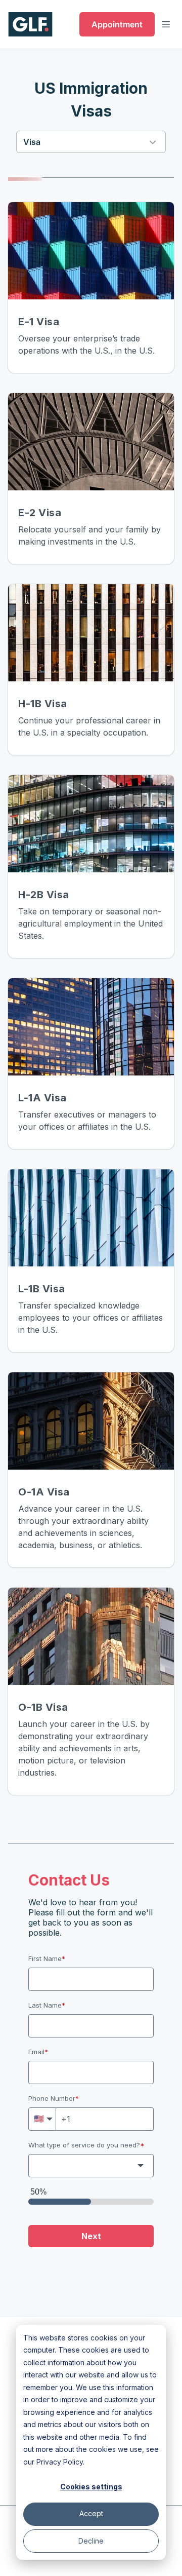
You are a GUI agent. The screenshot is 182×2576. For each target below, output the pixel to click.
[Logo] (30, 24)
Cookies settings (91, 2487)
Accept (91, 2513)
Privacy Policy (60, 2462)
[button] (91, 142)
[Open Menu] (166, 24)
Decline (91, 2541)
